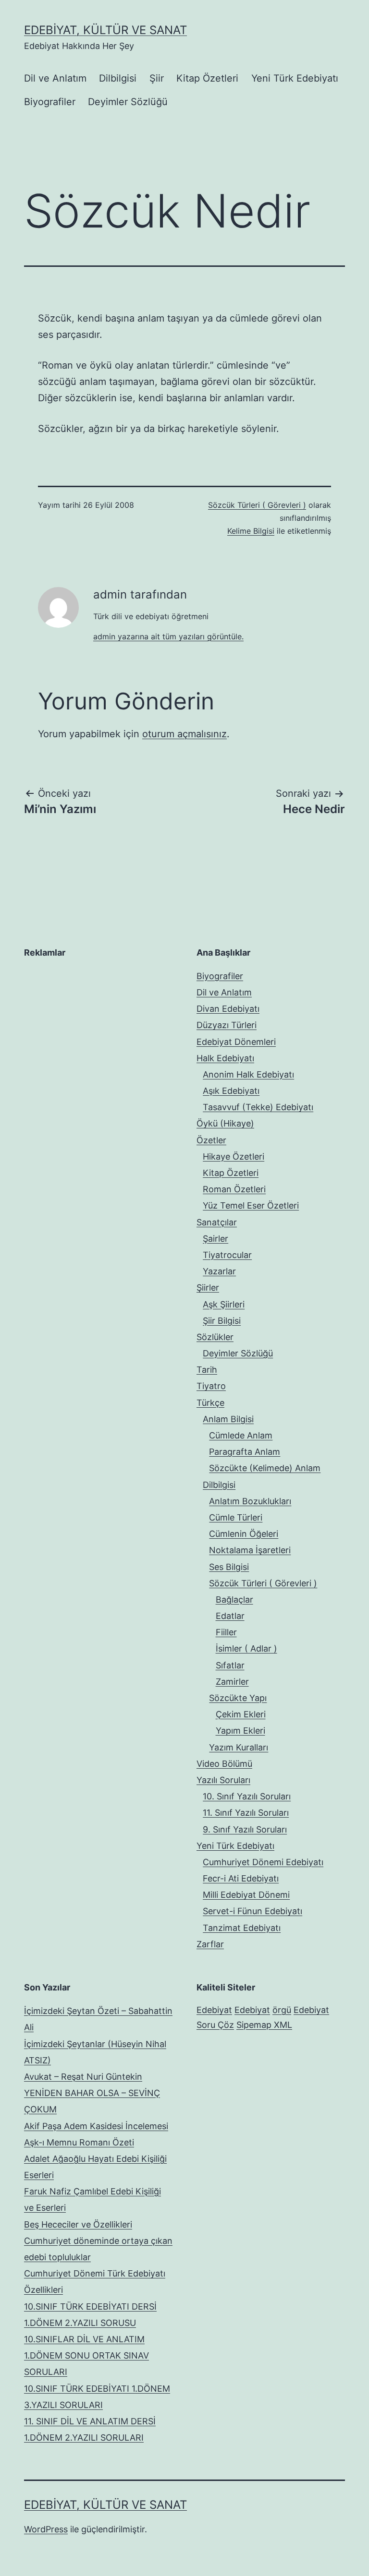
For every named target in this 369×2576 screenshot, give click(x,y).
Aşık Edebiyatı (231, 1091)
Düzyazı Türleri (227, 1025)
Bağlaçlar (234, 1600)
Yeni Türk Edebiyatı (295, 78)
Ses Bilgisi (229, 1567)
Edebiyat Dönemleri (236, 1042)
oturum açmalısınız (184, 734)
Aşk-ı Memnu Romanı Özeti (79, 2142)
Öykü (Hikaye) (225, 1123)
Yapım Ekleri (240, 1731)
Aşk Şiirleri (224, 1304)
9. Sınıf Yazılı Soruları (245, 1829)
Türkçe (210, 1403)
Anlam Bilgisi (228, 1419)
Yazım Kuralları (239, 1747)
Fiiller (226, 1632)
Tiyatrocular (227, 1255)
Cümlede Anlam (241, 1435)
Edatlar (230, 1616)
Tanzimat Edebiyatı (242, 1928)
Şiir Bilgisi (222, 1321)
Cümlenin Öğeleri (244, 1534)
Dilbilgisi (118, 78)
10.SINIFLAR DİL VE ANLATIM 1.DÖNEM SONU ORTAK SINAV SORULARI (86, 2355)
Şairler (215, 1239)
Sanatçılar (217, 1222)
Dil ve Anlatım (55, 78)
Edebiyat (214, 2010)
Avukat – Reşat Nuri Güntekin (83, 2077)
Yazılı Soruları (223, 1780)
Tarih (207, 1370)
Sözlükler (215, 1337)
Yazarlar (219, 1271)
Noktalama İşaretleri (250, 1550)
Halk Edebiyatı (225, 1058)
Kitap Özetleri (207, 78)
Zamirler (232, 1682)
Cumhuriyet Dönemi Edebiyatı (263, 1862)
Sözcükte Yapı (238, 1698)
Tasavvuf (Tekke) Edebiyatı (258, 1107)
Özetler (211, 1140)
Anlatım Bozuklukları (250, 1501)
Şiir (157, 78)
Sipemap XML (264, 2025)
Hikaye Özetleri (234, 1156)
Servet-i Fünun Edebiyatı (252, 1911)
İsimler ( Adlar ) (246, 1648)
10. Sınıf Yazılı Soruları (247, 1796)
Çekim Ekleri (241, 1714)
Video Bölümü (224, 1764)
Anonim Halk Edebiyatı (248, 1074)
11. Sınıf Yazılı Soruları (246, 1813)
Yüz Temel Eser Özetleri (251, 1205)
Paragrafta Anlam (245, 1452)
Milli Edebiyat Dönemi (246, 1895)
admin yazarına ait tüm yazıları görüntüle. (168, 636)
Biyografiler (50, 102)
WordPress (46, 2529)
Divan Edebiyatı (228, 1009)
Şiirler (208, 1288)
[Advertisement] (96, 1028)
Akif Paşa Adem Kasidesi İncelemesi (96, 2126)
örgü (282, 2010)
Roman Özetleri (234, 1189)
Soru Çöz (215, 2025)
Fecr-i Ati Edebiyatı (241, 1878)
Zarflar (210, 1944)
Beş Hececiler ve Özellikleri (78, 2224)
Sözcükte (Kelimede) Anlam (265, 1468)
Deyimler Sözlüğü (128, 102)
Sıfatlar (230, 1665)
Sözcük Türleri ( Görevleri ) (257, 505)
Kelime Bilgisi (251, 531)
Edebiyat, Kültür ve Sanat (105, 30)
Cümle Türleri (236, 1517)
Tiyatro (211, 1386)
